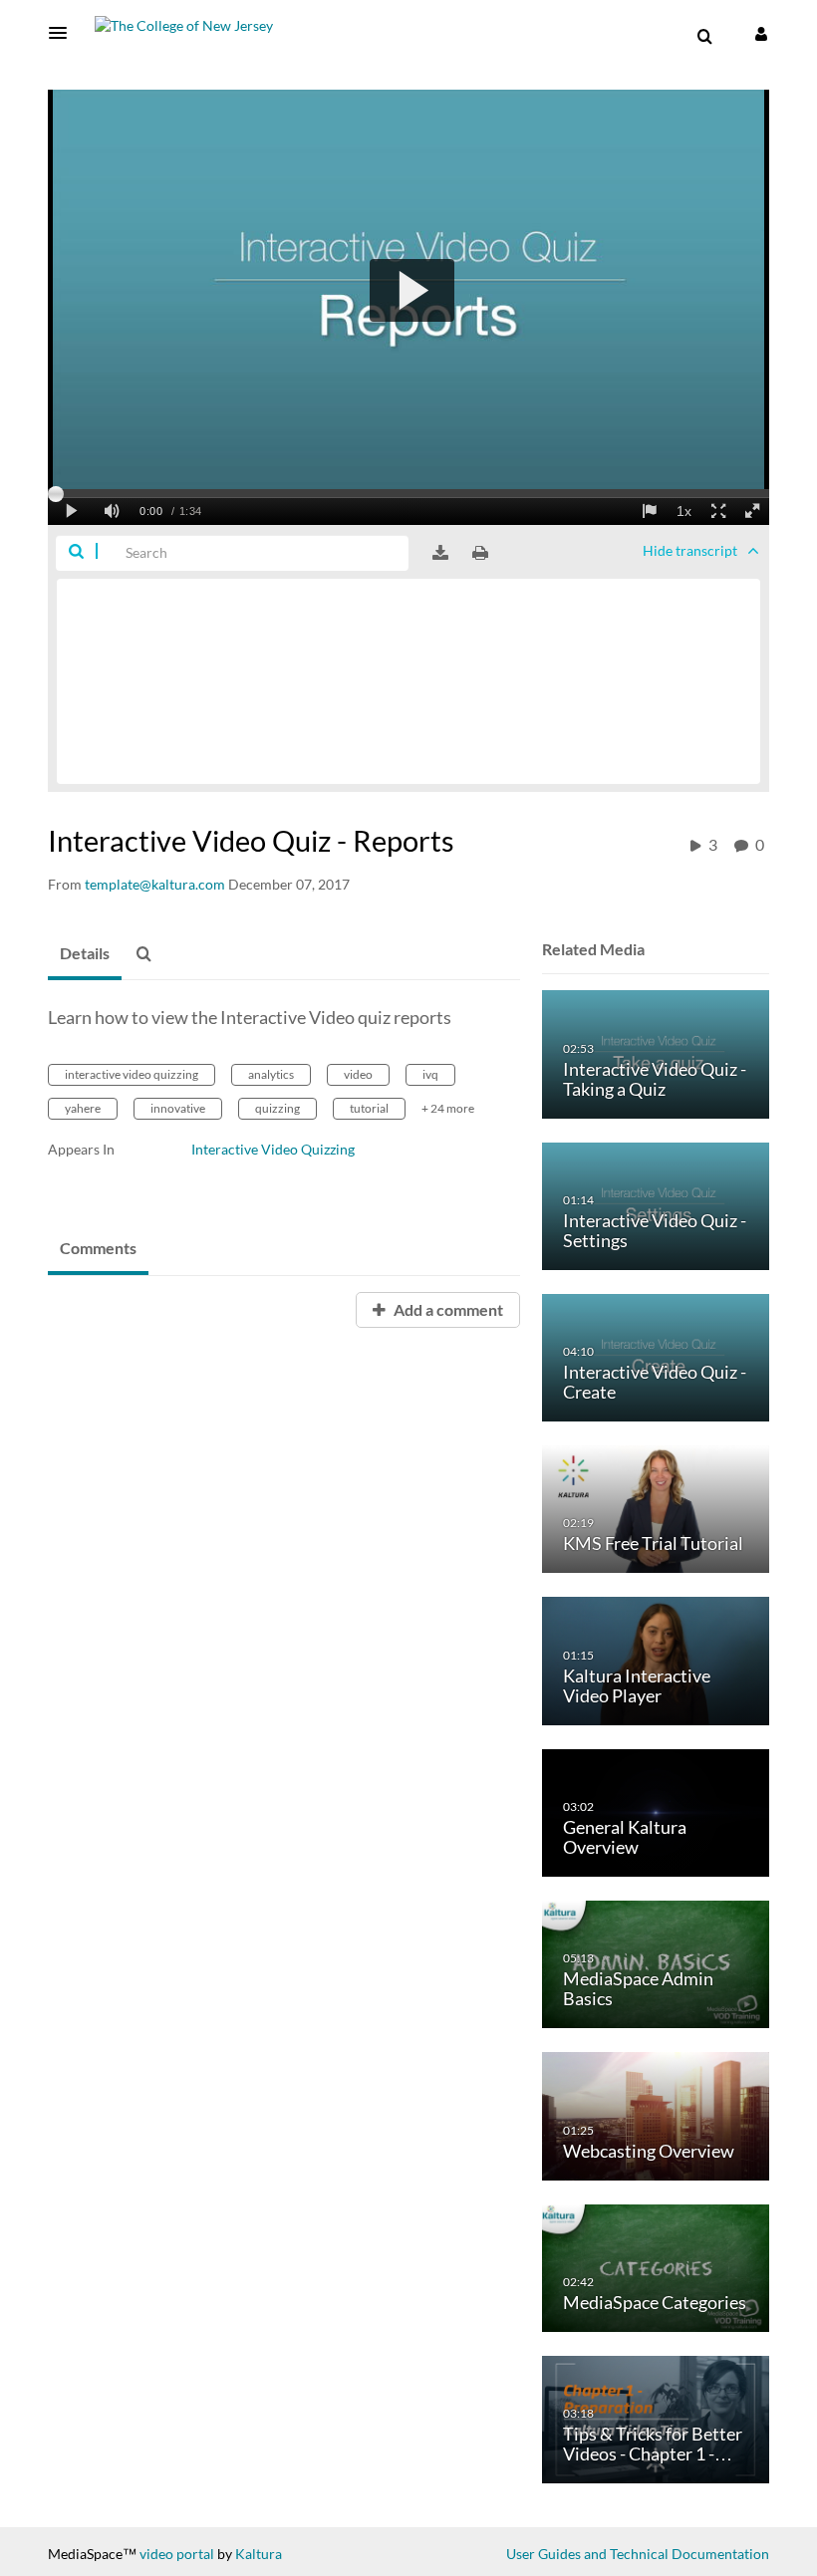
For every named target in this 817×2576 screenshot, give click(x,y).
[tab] (85, 954)
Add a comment (447, 1309)
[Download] (440, 553)
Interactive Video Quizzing (273, 1149)
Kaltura (259, 2554)
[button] (64, 33)
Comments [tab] (98, 1248)
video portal (177, 2554)
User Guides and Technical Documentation (638, 2554)
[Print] (480, 553)
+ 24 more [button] (448, 1108)
